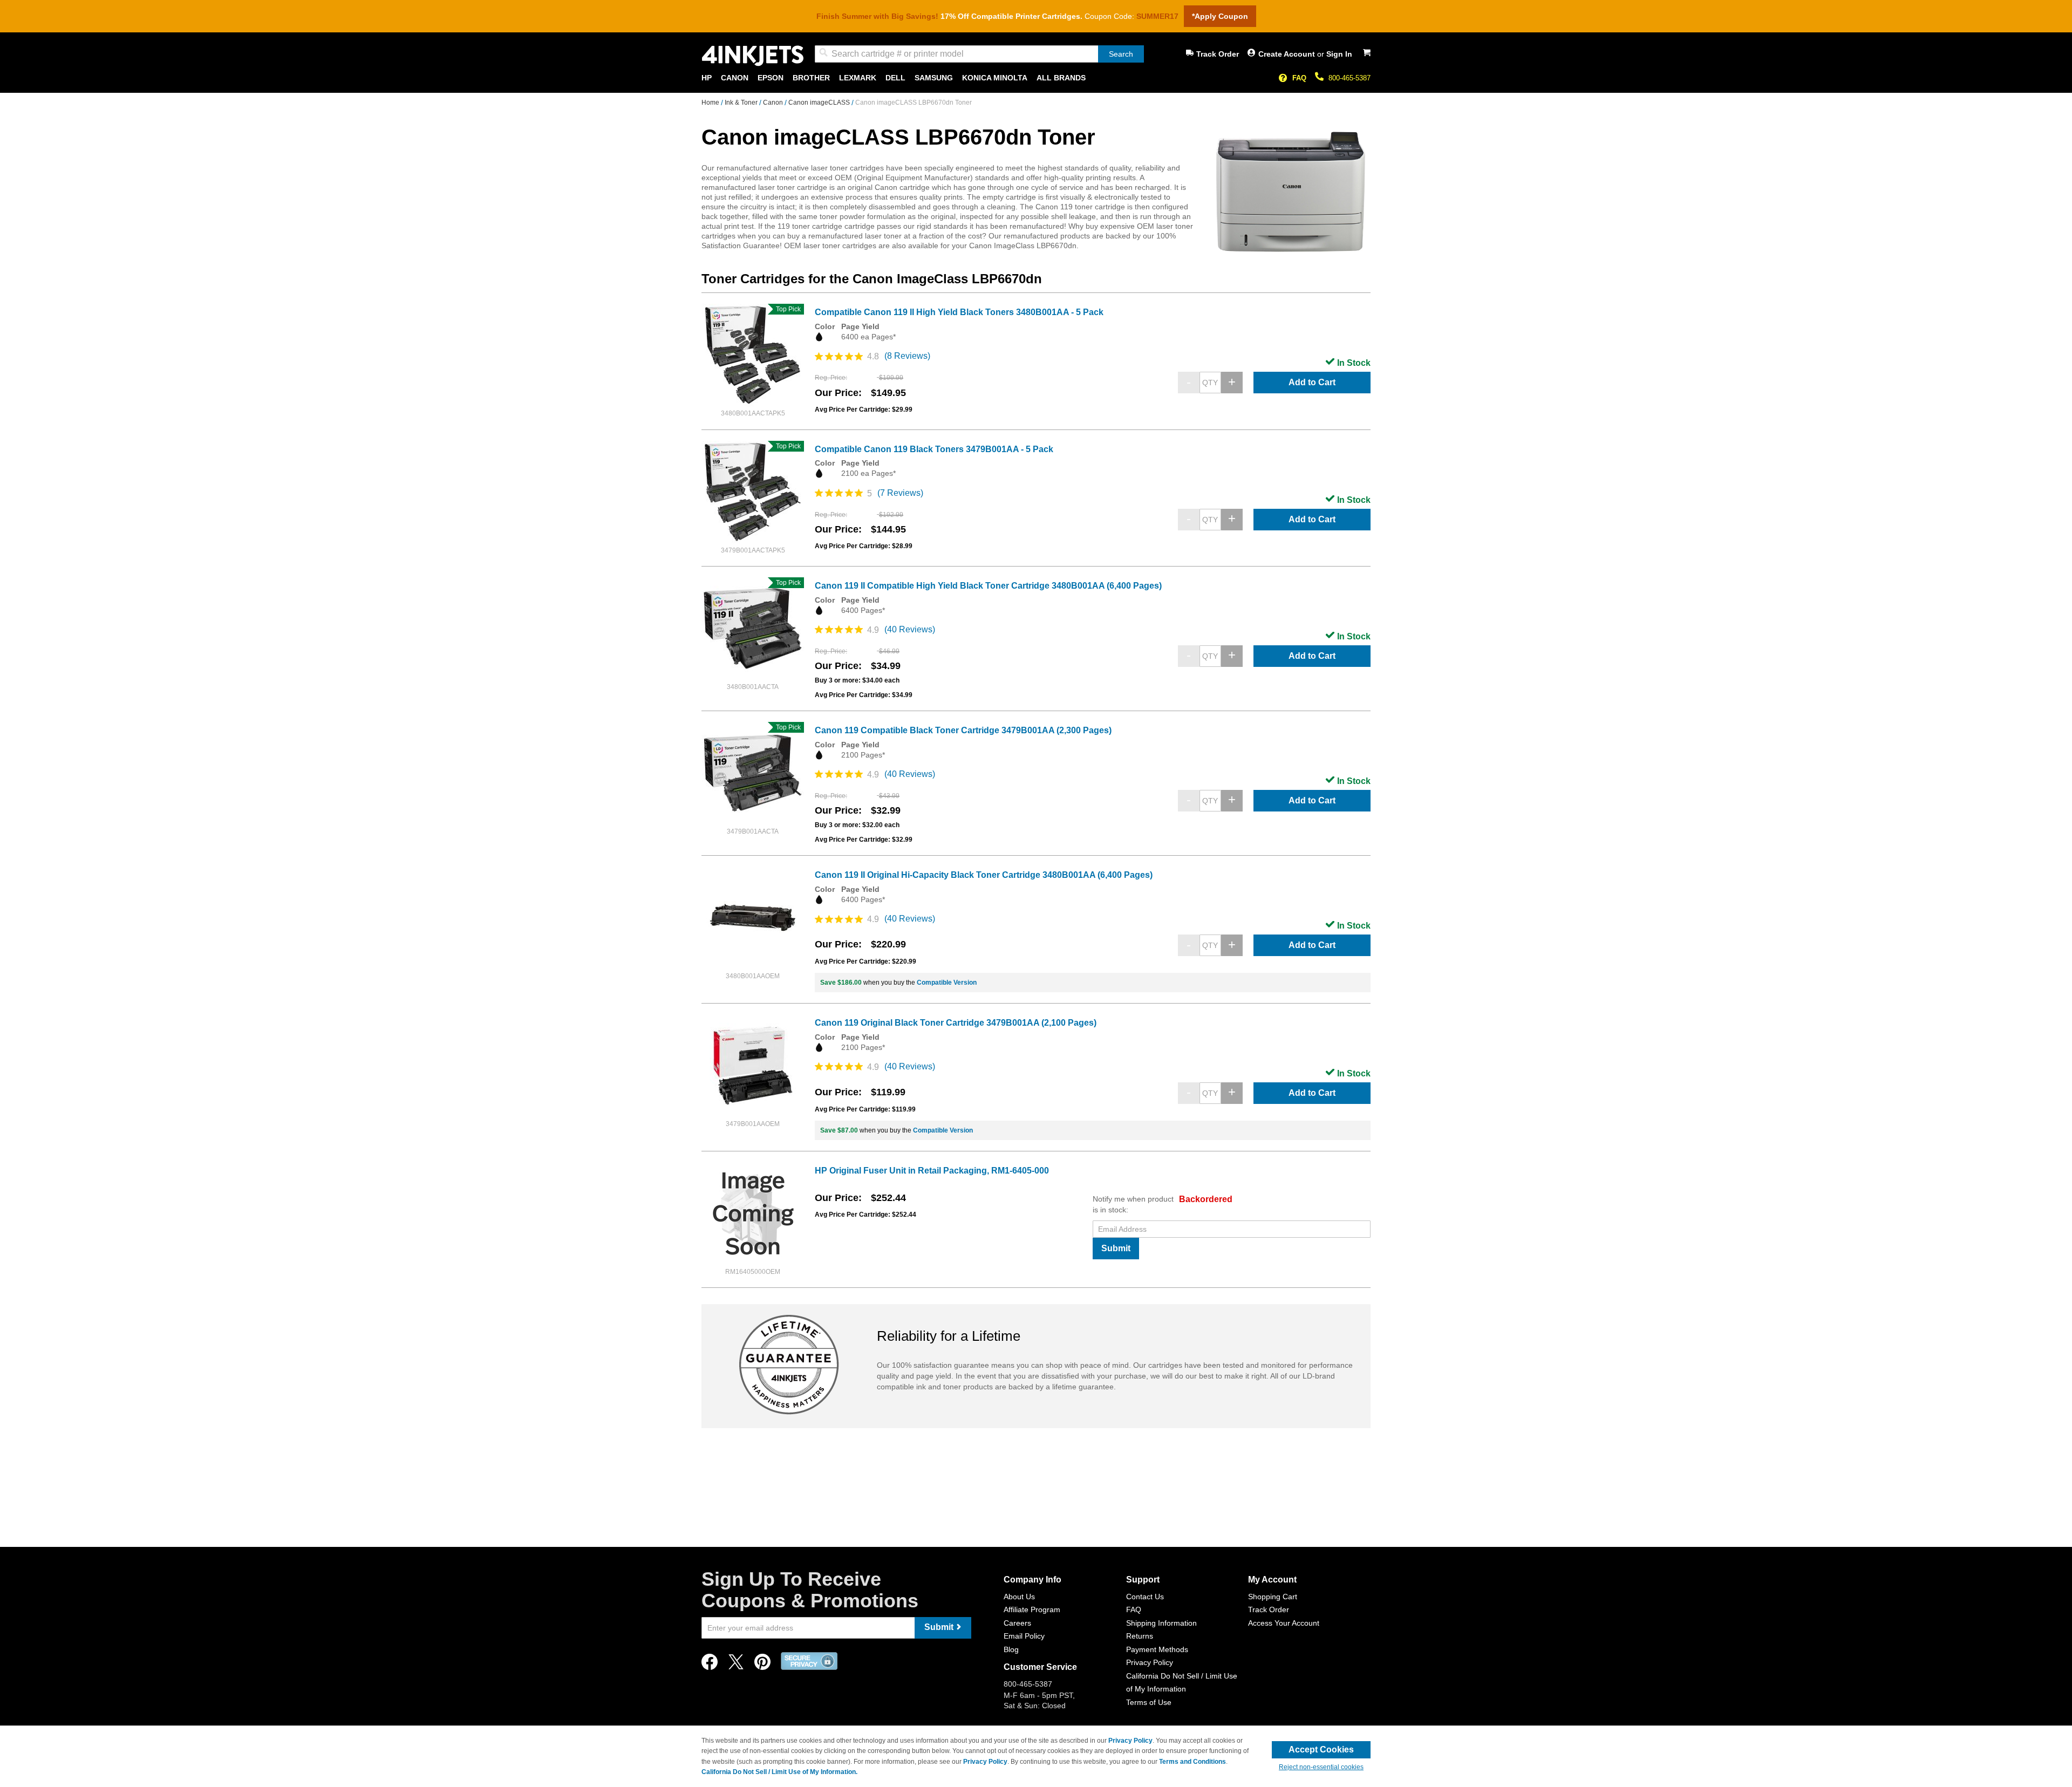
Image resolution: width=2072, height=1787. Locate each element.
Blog (1011, 1649)
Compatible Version (947, 983)
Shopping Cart (1273, 1597)
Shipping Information (1161, 1623)
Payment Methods (1157, 1649)
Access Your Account (1284, 1623)
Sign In (1339, 54)
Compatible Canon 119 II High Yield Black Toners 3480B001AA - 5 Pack (959, 312)
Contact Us (1145, 1597)
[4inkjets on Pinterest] (762, 1665)
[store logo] (753, 56)
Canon (774, 103)
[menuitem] (707, 78)
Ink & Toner (742, 103)
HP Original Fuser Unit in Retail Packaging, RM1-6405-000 (932, 1171)
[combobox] (979, 54)
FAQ (1299, 78)
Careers (1017, 1623)
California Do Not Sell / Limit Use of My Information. (779, 1772)
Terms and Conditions (1192, 1762)
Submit (1116, 1248)
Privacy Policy (1150, 1662)
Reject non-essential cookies (1321, 1767)
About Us (1019, 1597)
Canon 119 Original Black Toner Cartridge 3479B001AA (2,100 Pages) (956, 1023)
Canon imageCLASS (820, 103)
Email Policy (1024, 1636)
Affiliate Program (1032, 1609)
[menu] (1036, 78)
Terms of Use (1149, 1702)
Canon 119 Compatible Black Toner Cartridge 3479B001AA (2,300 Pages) (963, 730)
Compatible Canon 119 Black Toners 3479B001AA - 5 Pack (934, 449)
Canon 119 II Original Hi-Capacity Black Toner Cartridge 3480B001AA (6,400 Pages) (984, 875)
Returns (1140, 1636)
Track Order (1218, 54)
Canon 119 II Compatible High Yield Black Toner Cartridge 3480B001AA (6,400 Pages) (988, 586)
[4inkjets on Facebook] (710, 1665)
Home (711, 103)
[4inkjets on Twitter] (736, 1665)
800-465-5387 (1349, 78)
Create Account (1288, 54)
